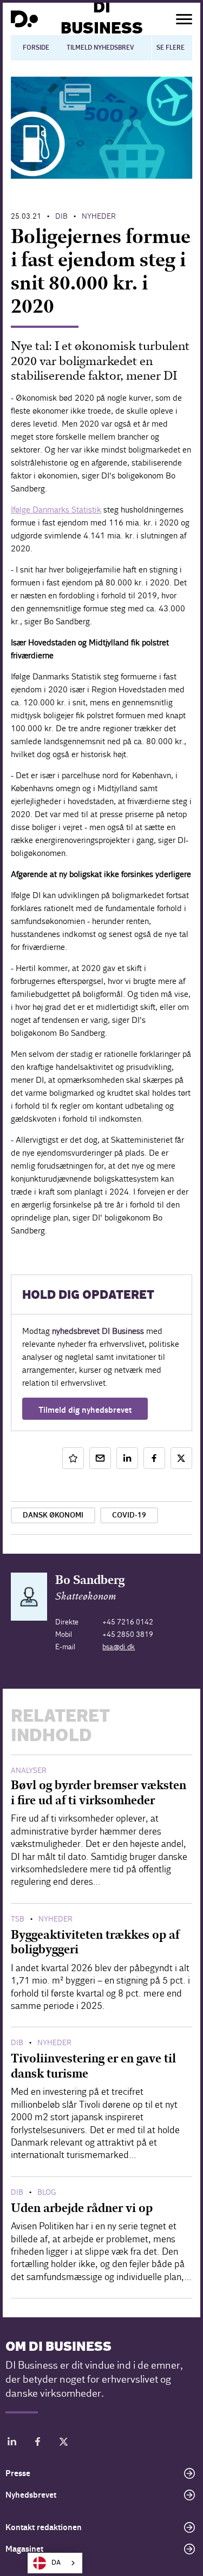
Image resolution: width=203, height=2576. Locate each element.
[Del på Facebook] (154, 1458)
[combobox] (55, 2563)
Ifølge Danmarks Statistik (56, 510)
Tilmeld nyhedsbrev (100, 48)
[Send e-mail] (100, 1458)
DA (56, 2563)
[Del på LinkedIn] (127, 1458)
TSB (18, 1919)
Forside (36, 48)
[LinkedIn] (12, 2443)
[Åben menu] (184, 19)
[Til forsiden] (24, 19)
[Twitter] (64, 2443)
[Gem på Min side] (73, 1458)
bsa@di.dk (119, 1647)
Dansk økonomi (53, 1515)
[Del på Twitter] (181, 1458)
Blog (47, 2192)
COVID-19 (129, 1515)
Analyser (29, 1771)
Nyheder (99, 216)
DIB (61, 216)
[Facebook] (38, 2443)
